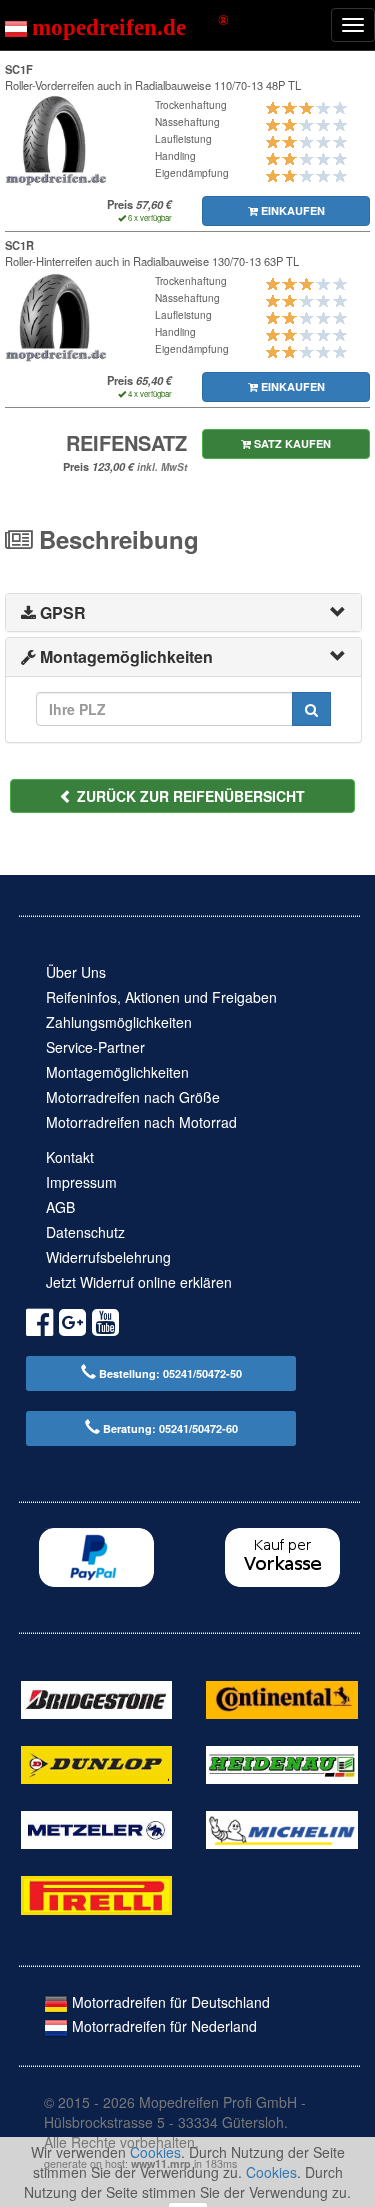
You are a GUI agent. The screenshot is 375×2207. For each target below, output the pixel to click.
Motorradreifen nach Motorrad (141, 1122)
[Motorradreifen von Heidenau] (281, 1763)
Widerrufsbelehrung (108, 1257)
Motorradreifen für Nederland (162, 2026)
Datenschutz (85, 1232)
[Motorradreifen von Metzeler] (96, 1828)
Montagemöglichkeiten (117, 1072)
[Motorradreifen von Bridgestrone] (96, 1697)
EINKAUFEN (291, 210)
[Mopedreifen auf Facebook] (39, 1325)
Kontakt (70, 1157)
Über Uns (76, 972)
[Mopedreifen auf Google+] (72, 1325)
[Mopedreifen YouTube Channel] (105, 1325)
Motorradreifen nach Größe (133, 1097)
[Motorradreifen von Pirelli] (96, 1893)
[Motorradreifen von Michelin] (281, 1828)
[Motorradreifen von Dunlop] (96, 1763)
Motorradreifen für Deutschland (169, 2002)
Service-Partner (95, 1047)
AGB (60, 1207)
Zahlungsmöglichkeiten (119, 1022)
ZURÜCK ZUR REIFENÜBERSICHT (189, 796)
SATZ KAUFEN (291, 443)
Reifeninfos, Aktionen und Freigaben (161, 997)
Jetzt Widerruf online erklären (139, 1282)
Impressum (81, 1182)
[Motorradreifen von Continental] (281, 1697)
